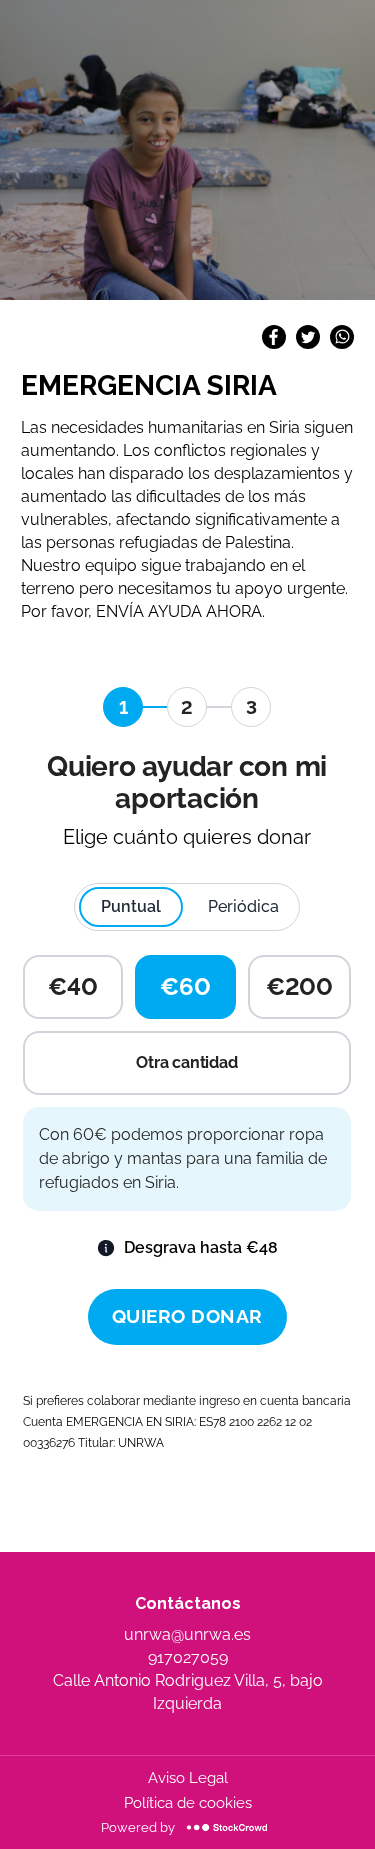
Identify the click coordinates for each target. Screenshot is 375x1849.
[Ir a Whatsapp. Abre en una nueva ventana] (342, 343)
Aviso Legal (188, 1778)
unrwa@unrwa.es (187, 1634)
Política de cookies (188, 1803)
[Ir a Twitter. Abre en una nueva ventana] (308, 343)
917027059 (188, 1657)
